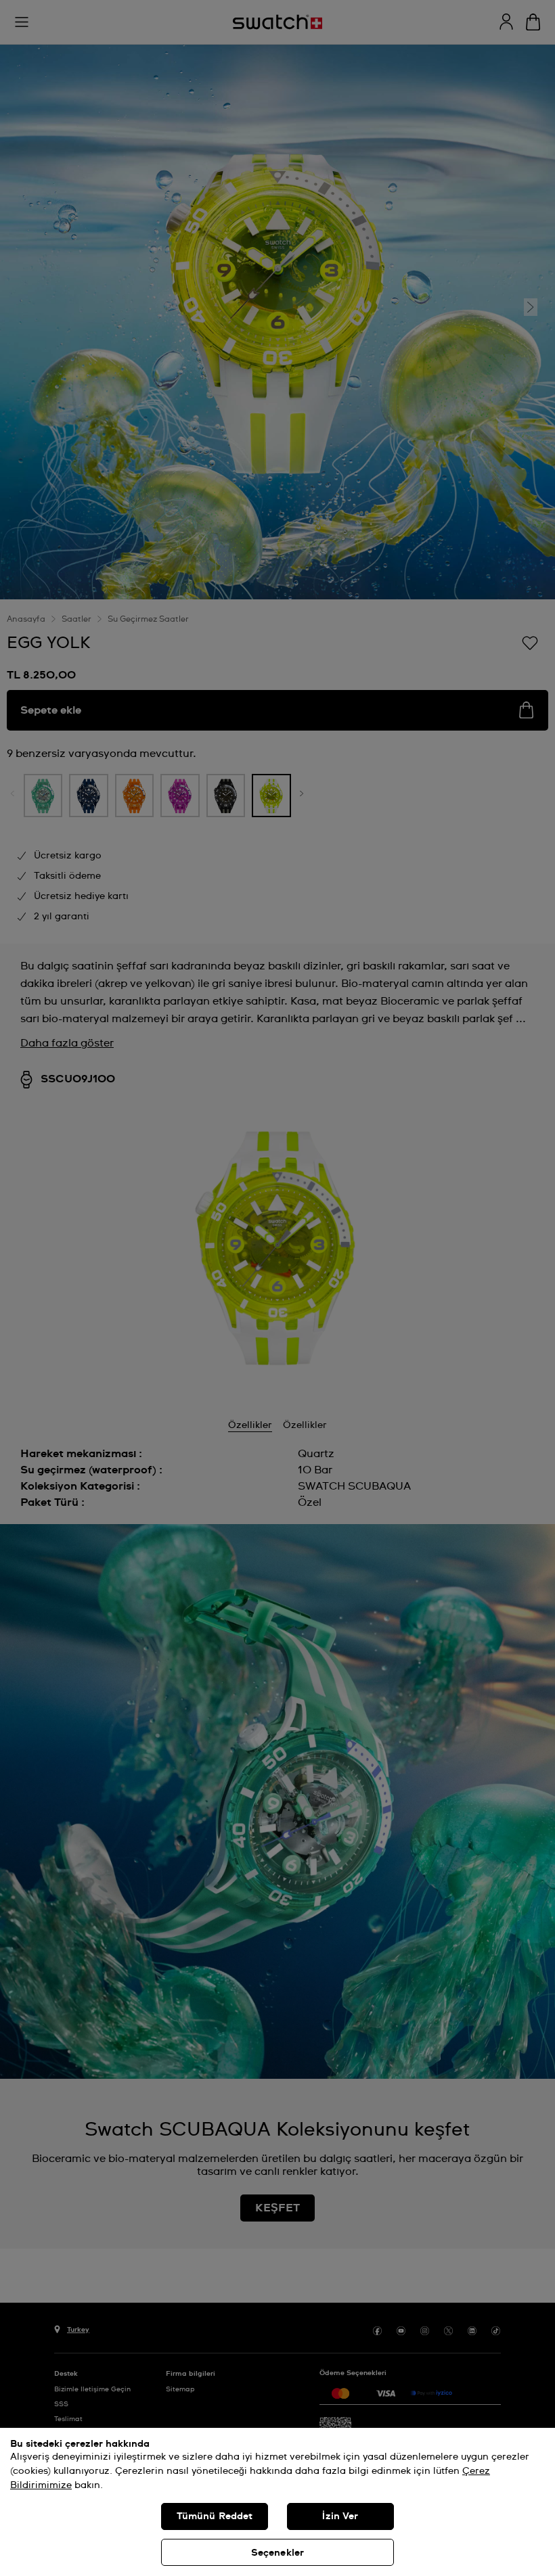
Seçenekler (277, 2553)
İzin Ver (340, 2516)
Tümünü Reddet (215, 2516)
